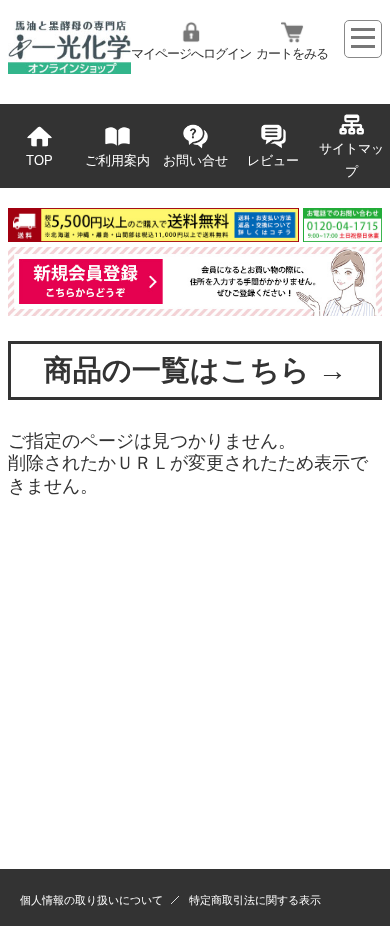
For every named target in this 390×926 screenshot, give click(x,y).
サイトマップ (351, 160)
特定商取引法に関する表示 (255, 900)
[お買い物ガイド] (195, 236)
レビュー (273, 161)
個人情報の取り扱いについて (91, 900)
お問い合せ (195, 161)
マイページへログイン (191, 54)
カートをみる (292, 54)
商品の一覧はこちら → (195, 370)
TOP (39, 161)
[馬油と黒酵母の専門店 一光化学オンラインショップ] (70, 68)
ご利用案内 (117, 161)
